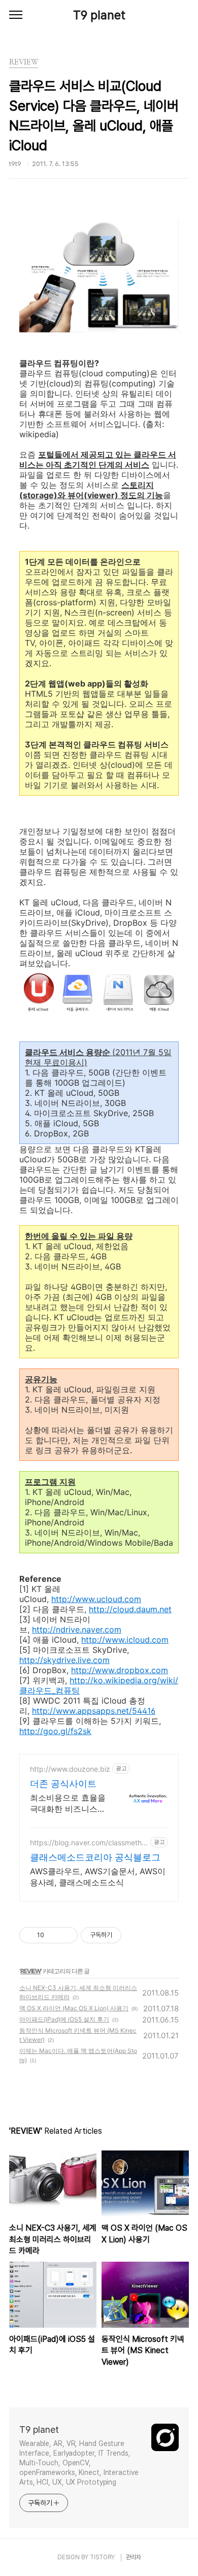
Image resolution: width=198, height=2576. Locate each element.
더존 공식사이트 (63, 1784)
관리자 (134, 2557)
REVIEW (30, 1971)
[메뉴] (16, 15)
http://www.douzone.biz (70, 1769)
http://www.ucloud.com (96, 1599)
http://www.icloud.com (125, 1640)
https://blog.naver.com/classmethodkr (88, 1843)
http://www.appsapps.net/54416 (94, 1711)
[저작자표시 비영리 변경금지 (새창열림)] (135, 1935)
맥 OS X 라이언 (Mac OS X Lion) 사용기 (74, 2008)
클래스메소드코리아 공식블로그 (95, 1857)
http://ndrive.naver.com (77, 1629)
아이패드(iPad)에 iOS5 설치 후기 (64, 2019)
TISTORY (102, 2557)
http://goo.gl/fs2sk (55, 1731)
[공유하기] (54, 1935)
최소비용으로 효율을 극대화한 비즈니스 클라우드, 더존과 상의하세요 (68, 1803)
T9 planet (99, 15)
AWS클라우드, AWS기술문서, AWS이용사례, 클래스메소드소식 (98, 1877)
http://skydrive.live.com (64, 1660)
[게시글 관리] (66, 1935)
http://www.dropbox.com (120, 1670)
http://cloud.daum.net (130, 1609)
